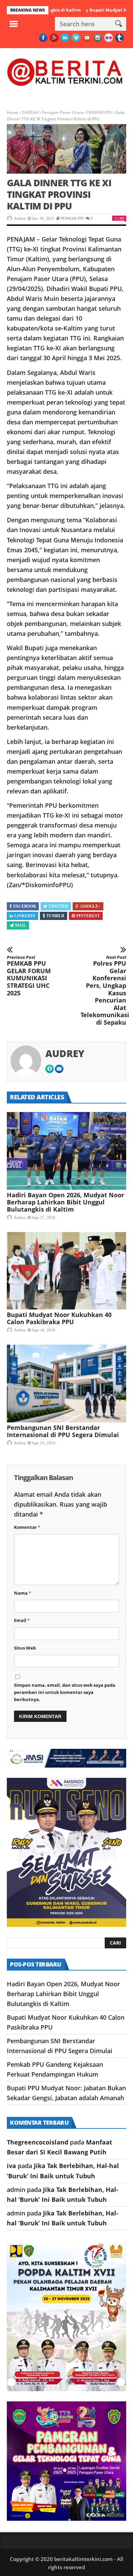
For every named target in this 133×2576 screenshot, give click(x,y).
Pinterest (88, 916)
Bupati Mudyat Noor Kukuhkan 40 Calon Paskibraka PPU (59, 1318)
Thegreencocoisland (38, 2142)
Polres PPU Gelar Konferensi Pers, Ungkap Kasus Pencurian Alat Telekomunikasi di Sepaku (103, 991)
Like (121, 218)
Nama (23, 1593)
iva (11, 2166)
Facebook (25, 906)
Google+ (91, 906)
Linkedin (25, 916)
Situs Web (25, 1648)
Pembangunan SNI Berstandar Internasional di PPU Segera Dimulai (63, 1431)
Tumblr (55, 916)
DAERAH (30, 112)
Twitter (58, 906)
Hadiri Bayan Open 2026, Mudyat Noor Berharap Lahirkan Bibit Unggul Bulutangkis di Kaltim (65, 1202)
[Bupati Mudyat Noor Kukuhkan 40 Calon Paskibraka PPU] (66, 1271)
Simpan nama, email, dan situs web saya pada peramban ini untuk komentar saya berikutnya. (65, 1692)
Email (22, 1620)
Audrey (20, 218)
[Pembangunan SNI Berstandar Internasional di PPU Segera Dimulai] (66, 1384)
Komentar (27, 1527)
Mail (21, 925)
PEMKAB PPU (99, 112)
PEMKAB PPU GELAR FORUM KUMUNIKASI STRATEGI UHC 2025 (29, 976)
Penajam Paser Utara (63, 112)
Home (13, 112)
